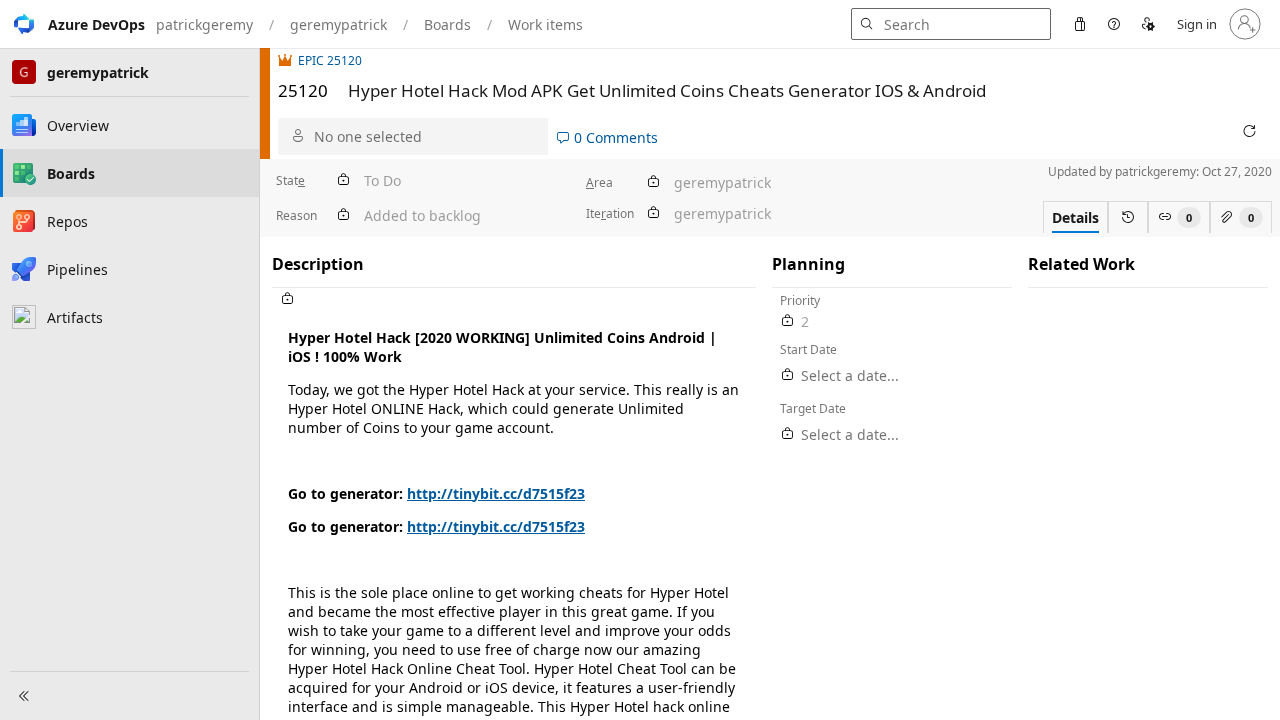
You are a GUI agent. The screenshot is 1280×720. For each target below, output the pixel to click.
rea (599, 182)
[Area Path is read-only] (653, 182)
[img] (288, 60)
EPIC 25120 (330, 60)
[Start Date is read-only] (788, 375)
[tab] (1075, 217)
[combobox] (426, 136)
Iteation (610, 213)
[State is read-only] (343, 180)
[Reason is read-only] (343, 215)
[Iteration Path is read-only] (653, 213)
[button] (72, 24)
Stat (290, 180)
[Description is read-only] (514, 299)
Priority (800, 300)
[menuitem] (1080, 24)
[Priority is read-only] (788, 321)
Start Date (808, 349)
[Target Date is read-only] (788, 434)
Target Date (813, 408)
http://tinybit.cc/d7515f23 (496, 493)
